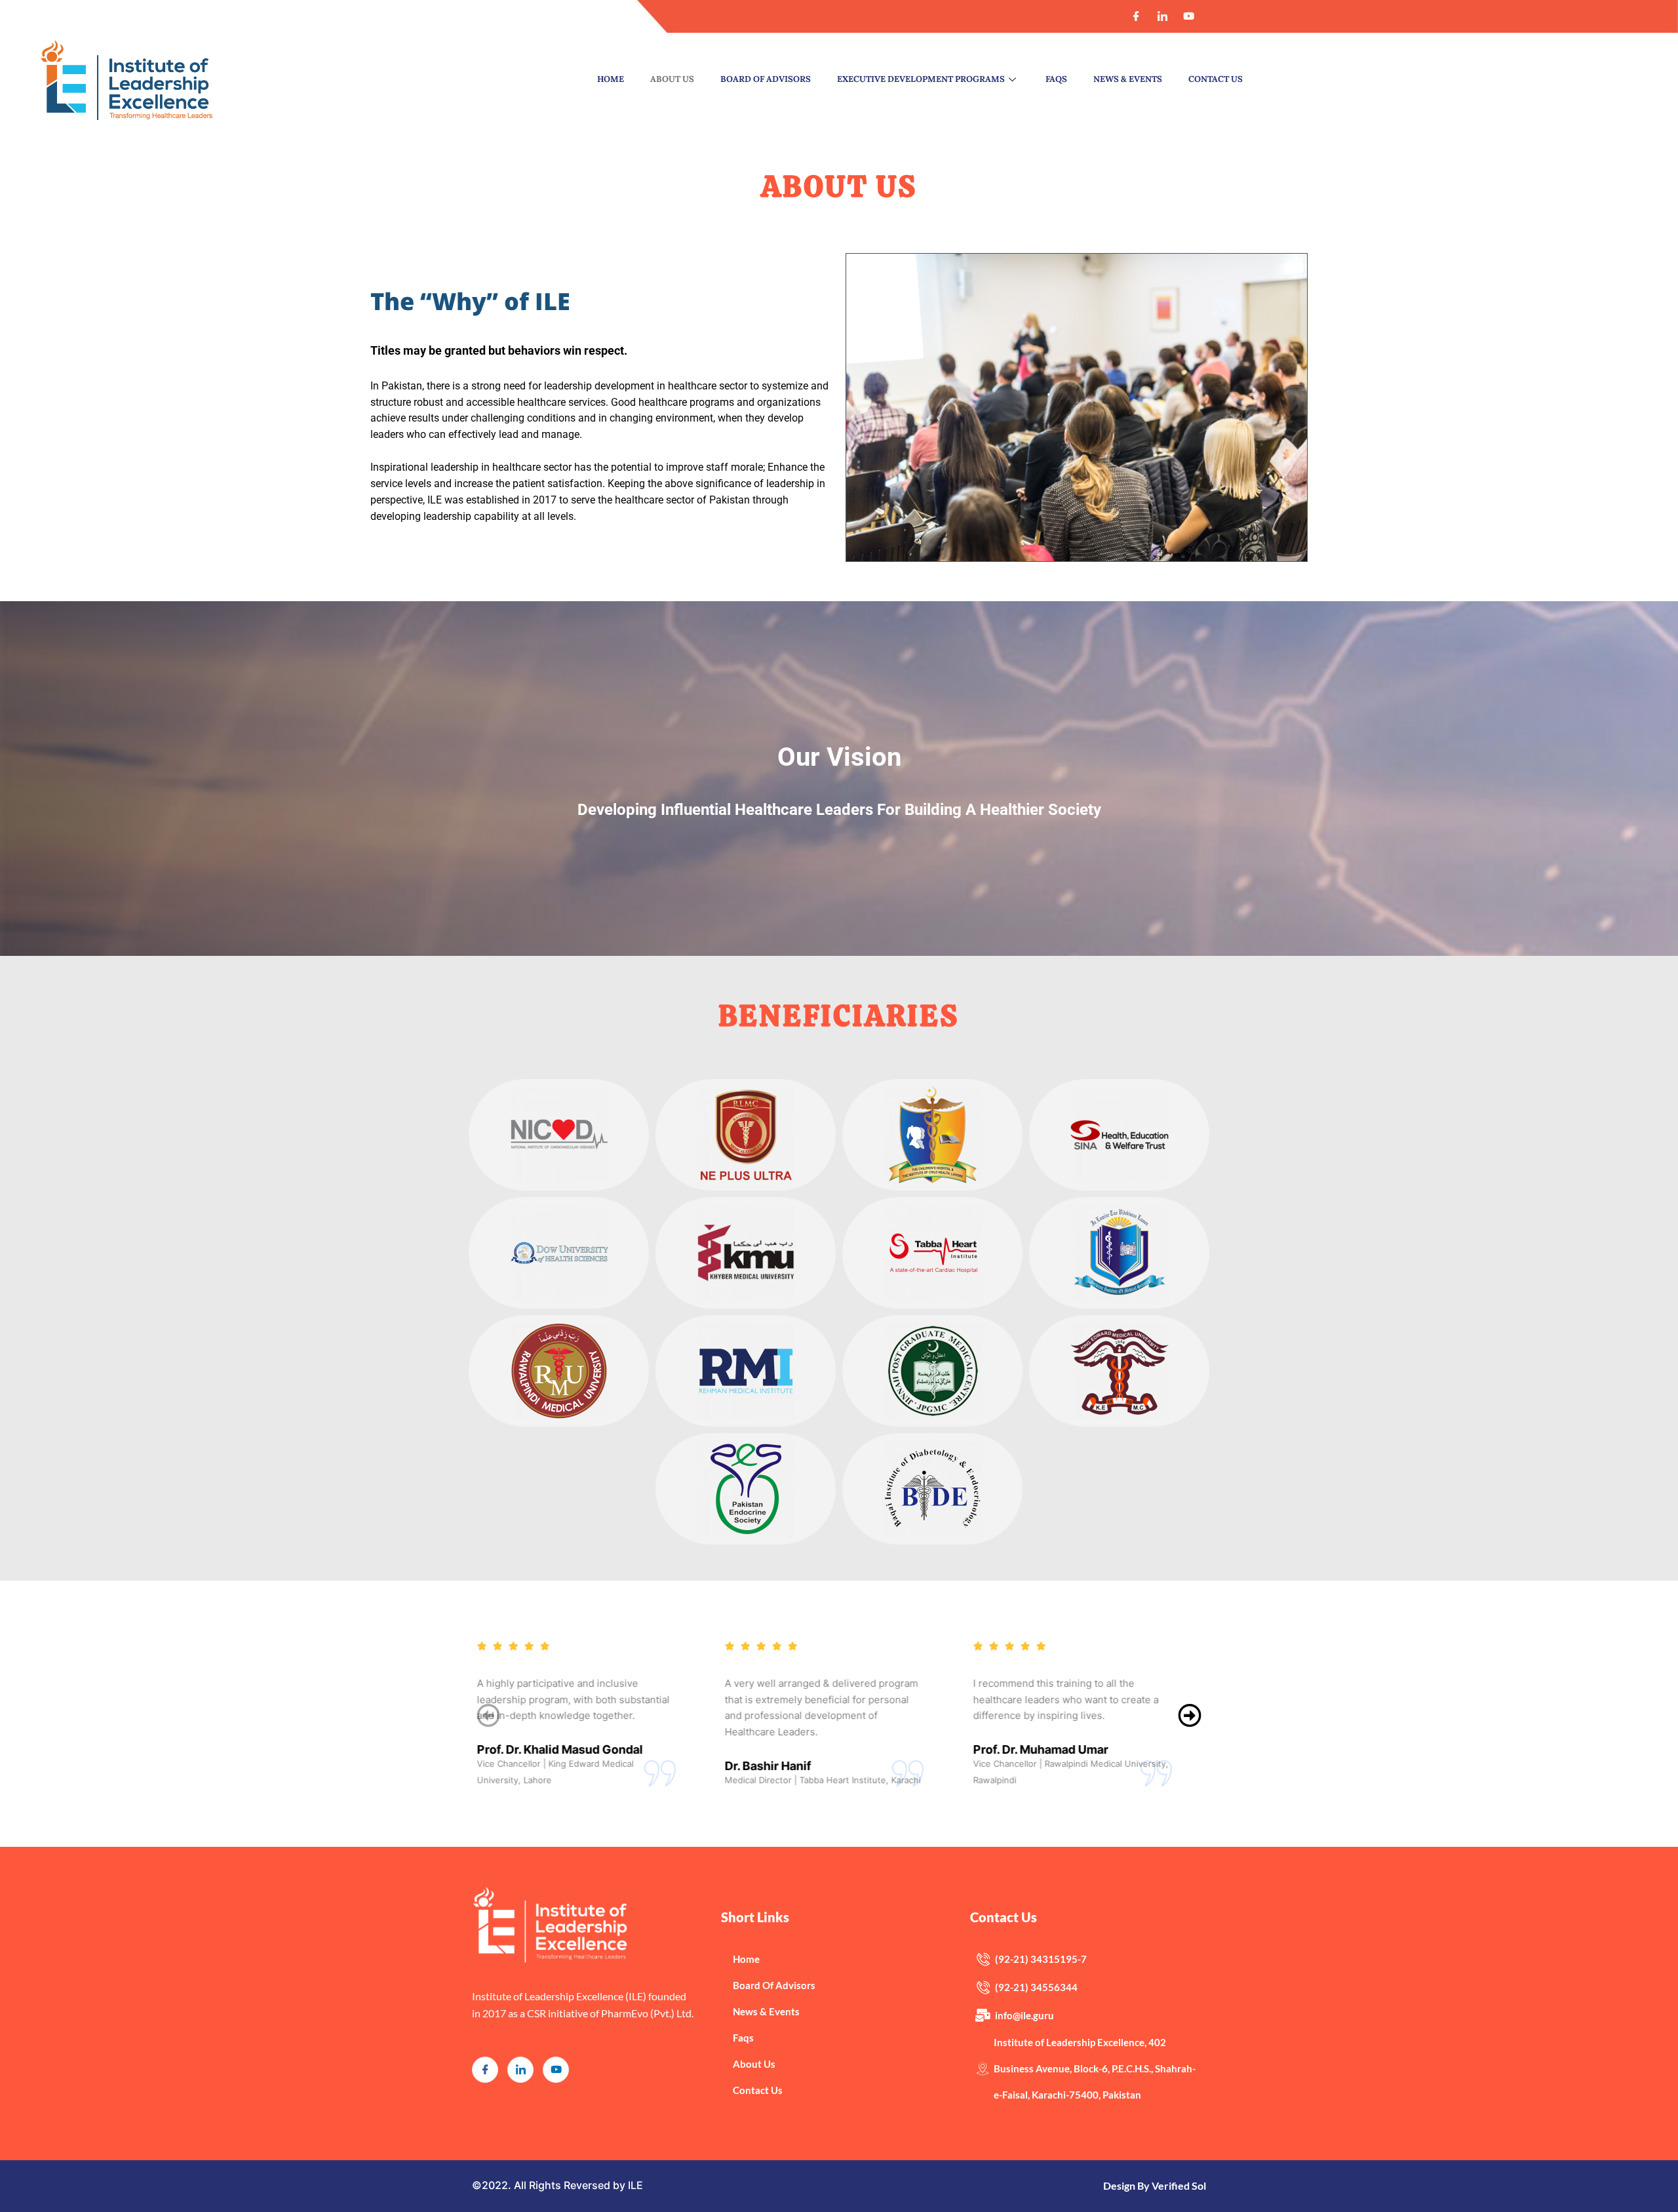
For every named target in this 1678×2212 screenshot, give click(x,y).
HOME (611, 79)
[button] (1190, 1716)
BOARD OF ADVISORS (766, 79)
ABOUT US (672, 79)
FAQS (1056, 79)
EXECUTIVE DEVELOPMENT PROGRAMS (921, 79)
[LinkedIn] (1163, 16)
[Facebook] (1137, 16)
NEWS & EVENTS (1128, 79)
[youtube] (556, 2070)
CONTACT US (1216, 79)
